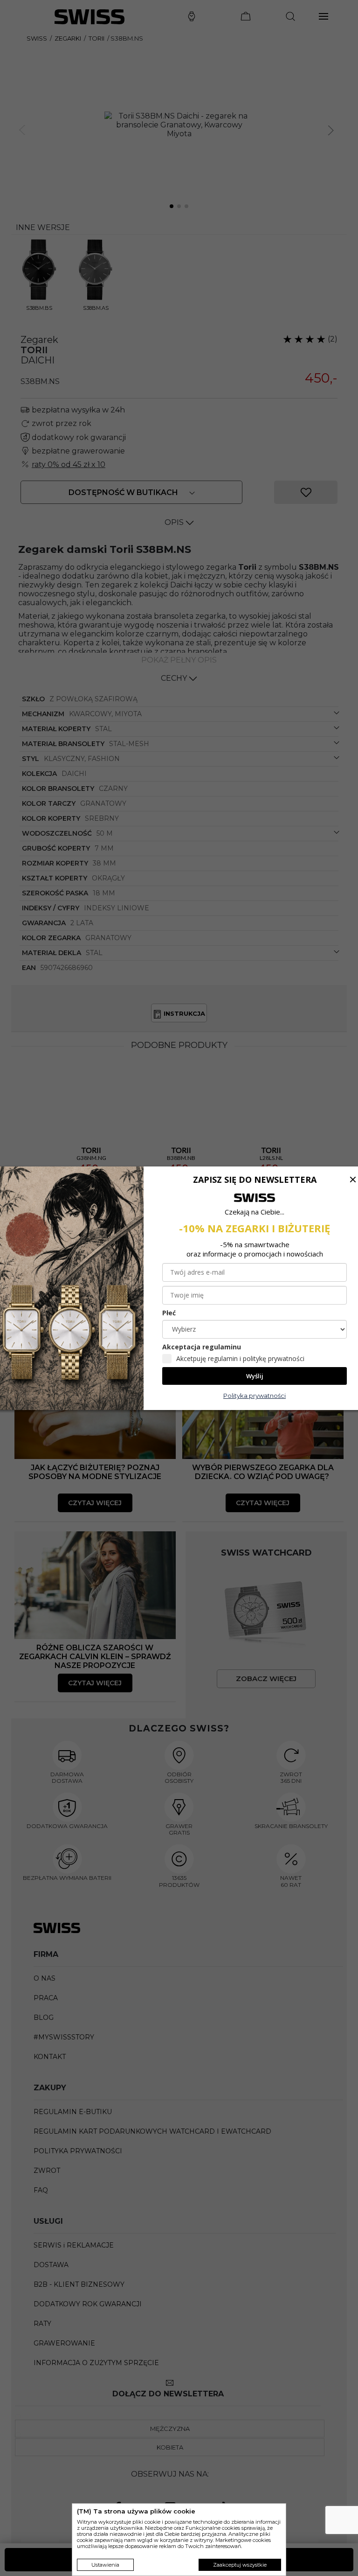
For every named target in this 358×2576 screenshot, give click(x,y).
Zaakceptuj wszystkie (240, 2565)
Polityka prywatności (255, 1396)
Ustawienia (105, 2565)
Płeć (169, 1313)
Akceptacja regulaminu (202, 1347)
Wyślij (255, 1376)
